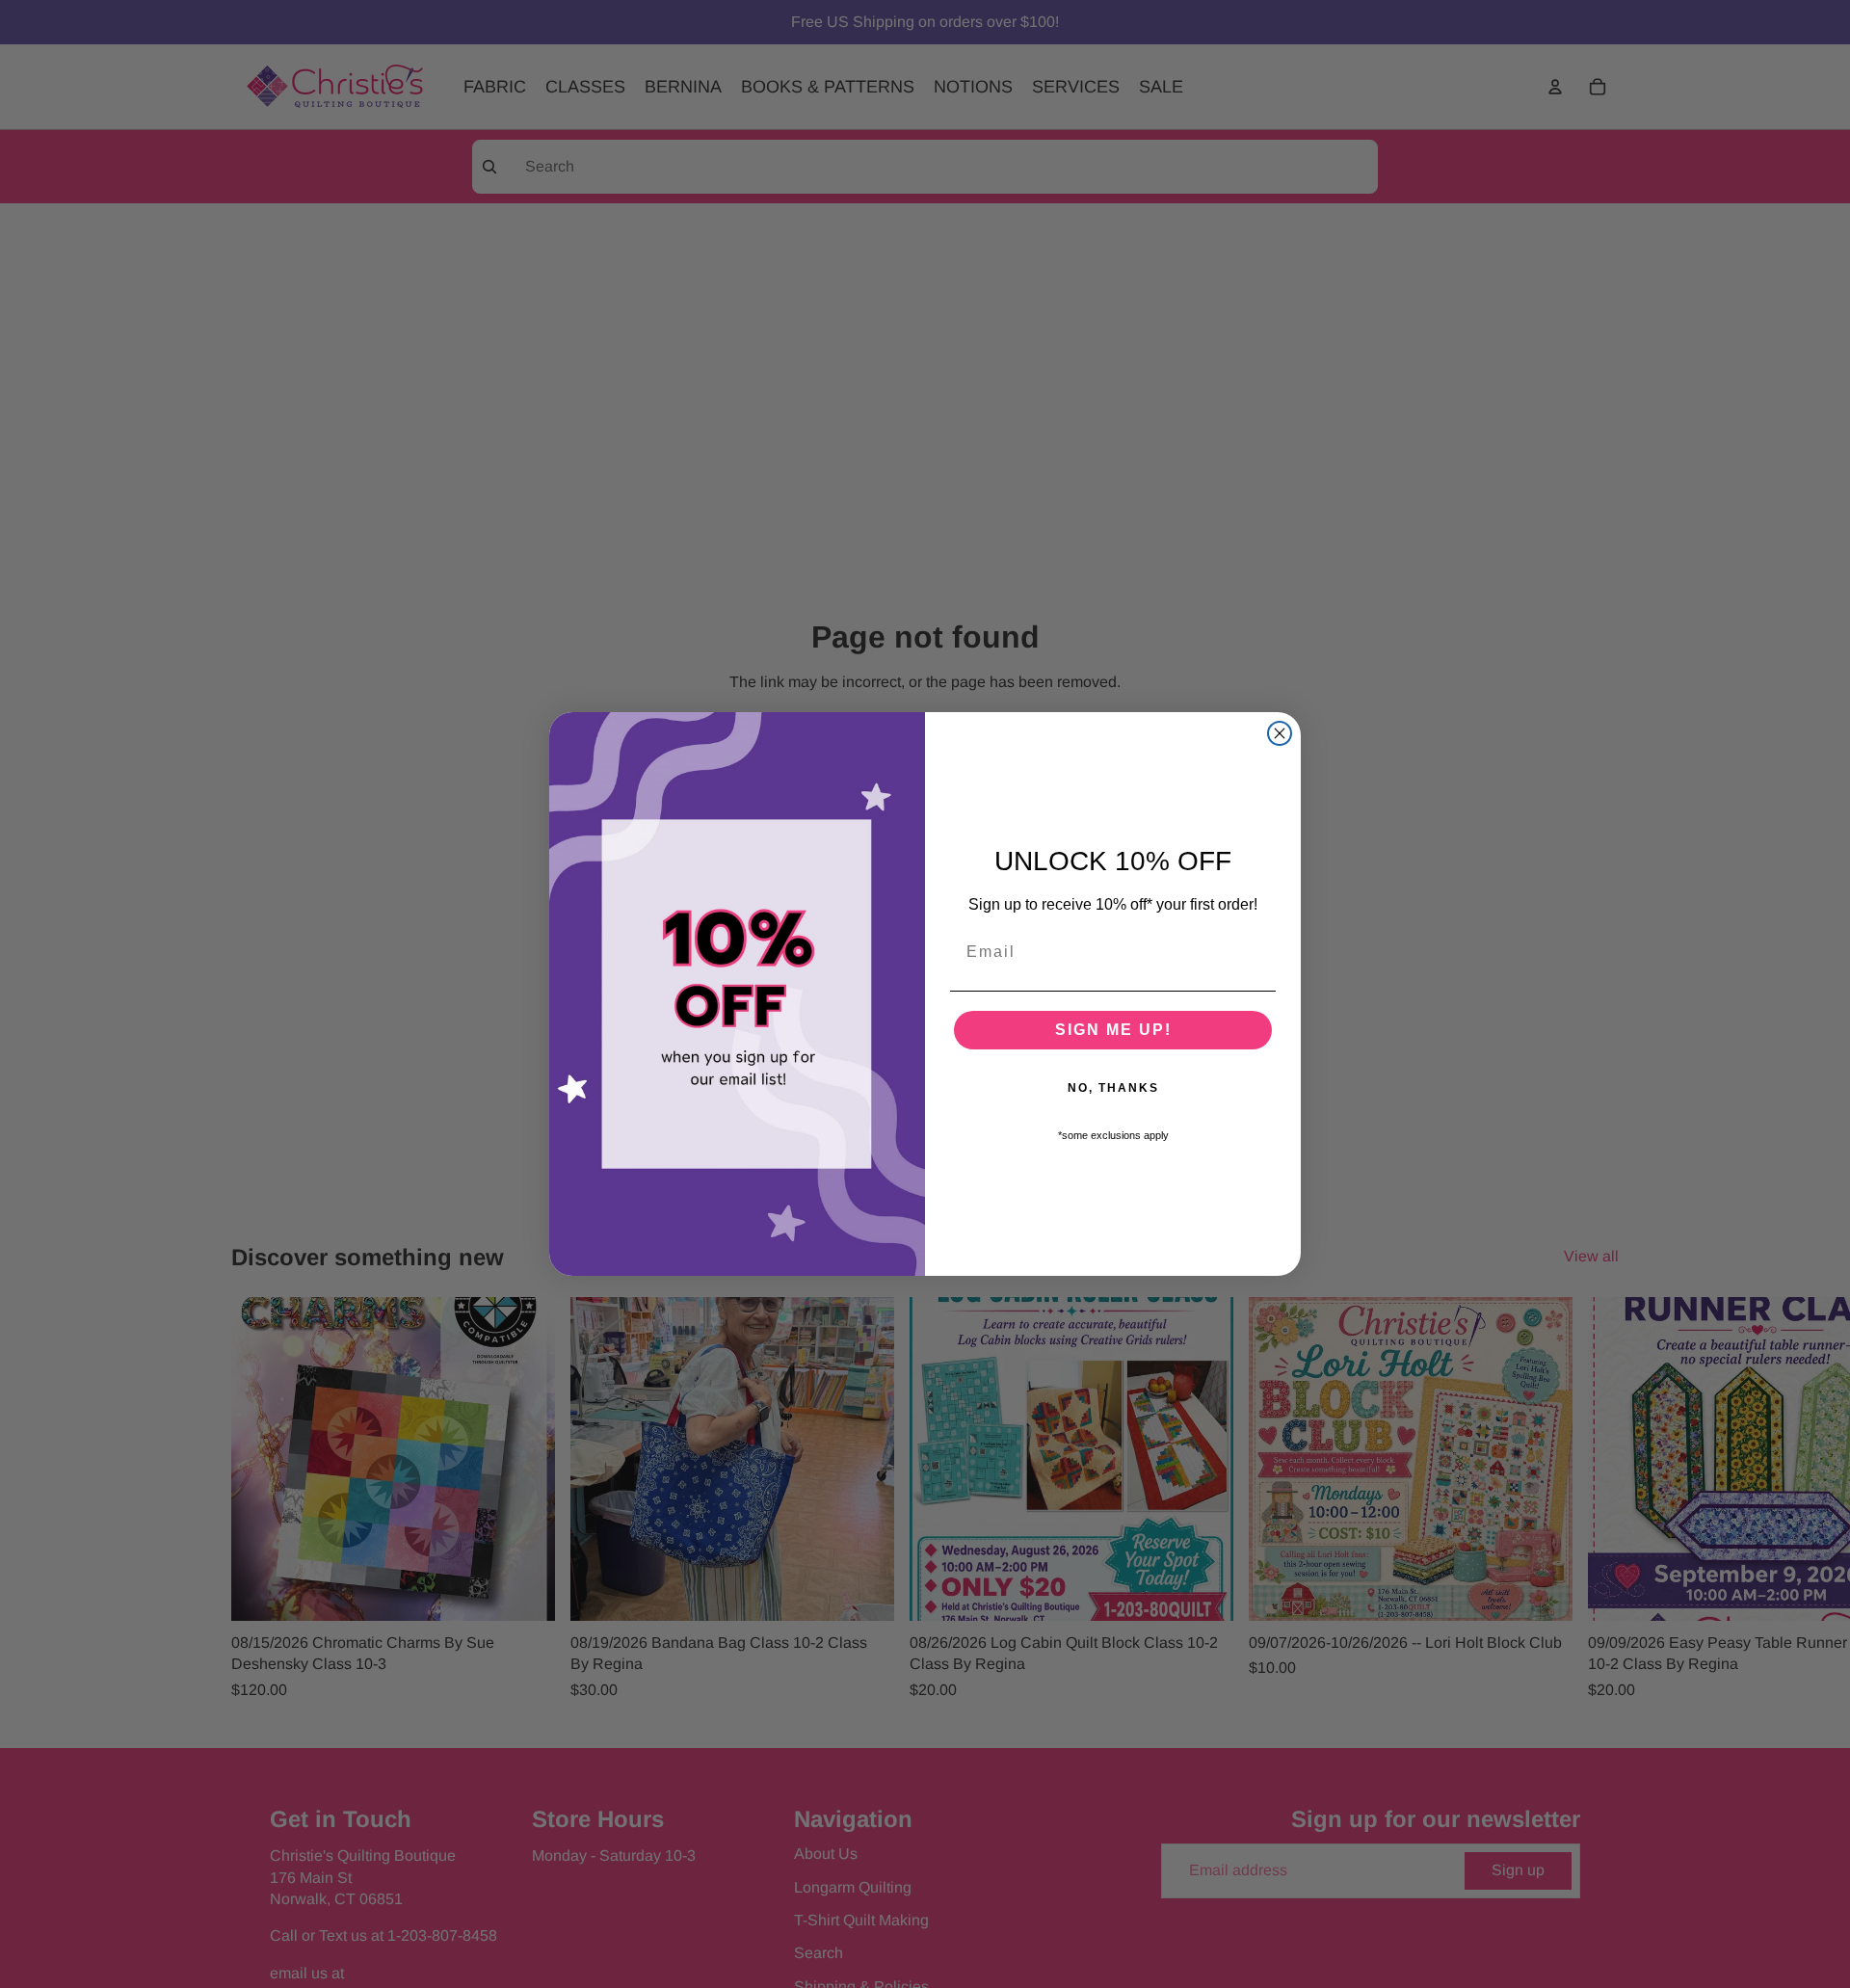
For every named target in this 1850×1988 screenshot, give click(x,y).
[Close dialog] (1280, 733)
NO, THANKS (1113, 1088)
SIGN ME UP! (1113, 1030)
